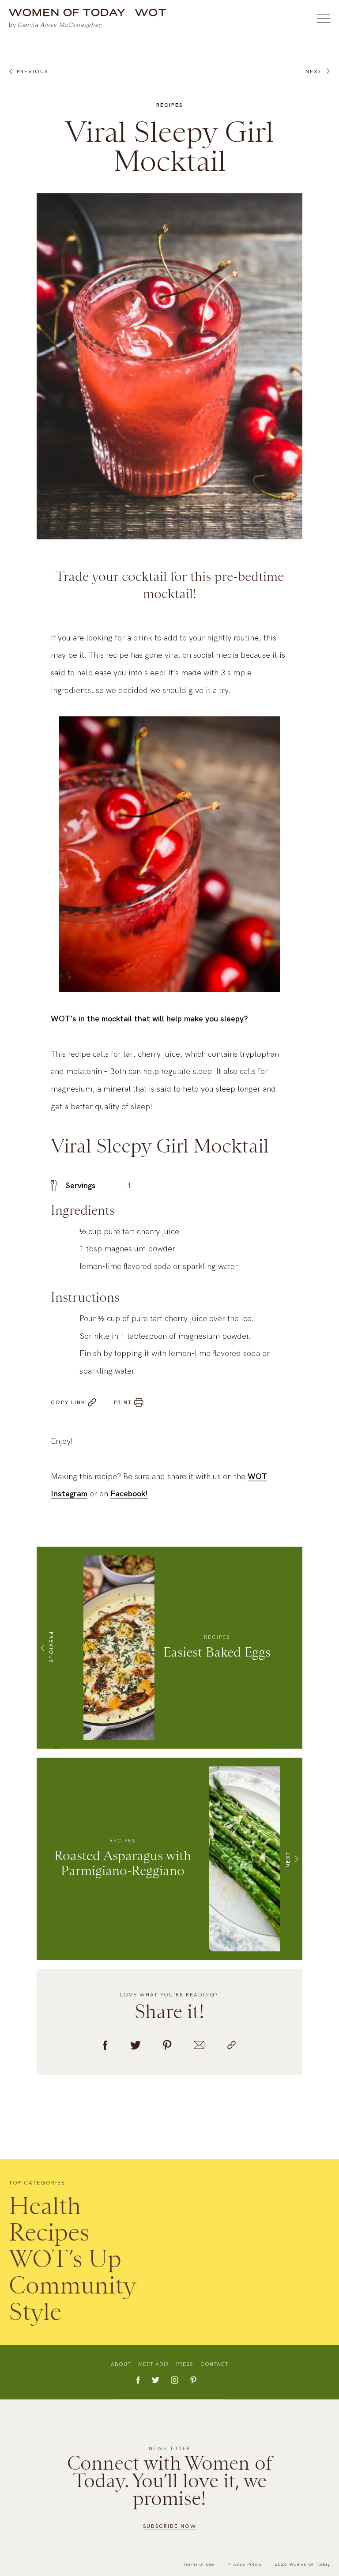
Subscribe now (170, 2526)
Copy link (68, 1402)
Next (314, 72)
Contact (215, 2364)
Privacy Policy (245, 2564)
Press (185, 2364)
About (121, 2364)
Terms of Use (199, 2564)
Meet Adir (154, 2364)
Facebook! (129, 1493)
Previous (32, 72)
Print (123, 1402)
